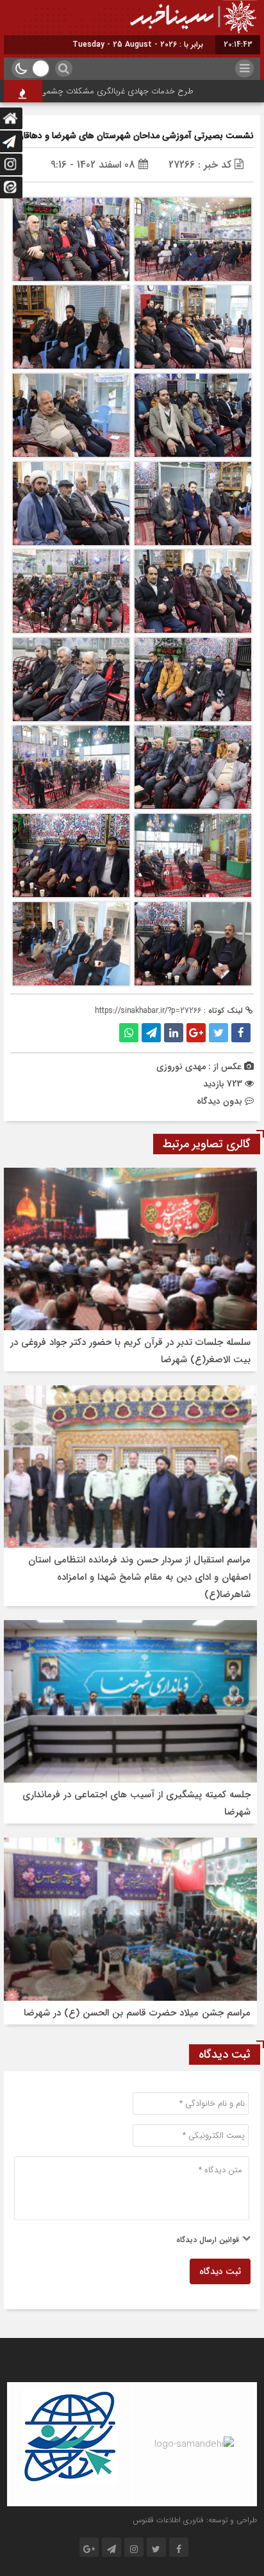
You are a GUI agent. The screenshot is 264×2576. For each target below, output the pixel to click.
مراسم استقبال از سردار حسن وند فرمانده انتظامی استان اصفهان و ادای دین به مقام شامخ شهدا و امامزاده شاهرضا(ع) (139, 1577)
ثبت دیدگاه (220, 2271)
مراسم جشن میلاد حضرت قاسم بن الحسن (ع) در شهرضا (137, 2013)
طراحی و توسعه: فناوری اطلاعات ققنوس (195, 2520)
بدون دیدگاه (219, 1101)
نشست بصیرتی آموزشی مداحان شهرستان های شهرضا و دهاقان (136, 136)
